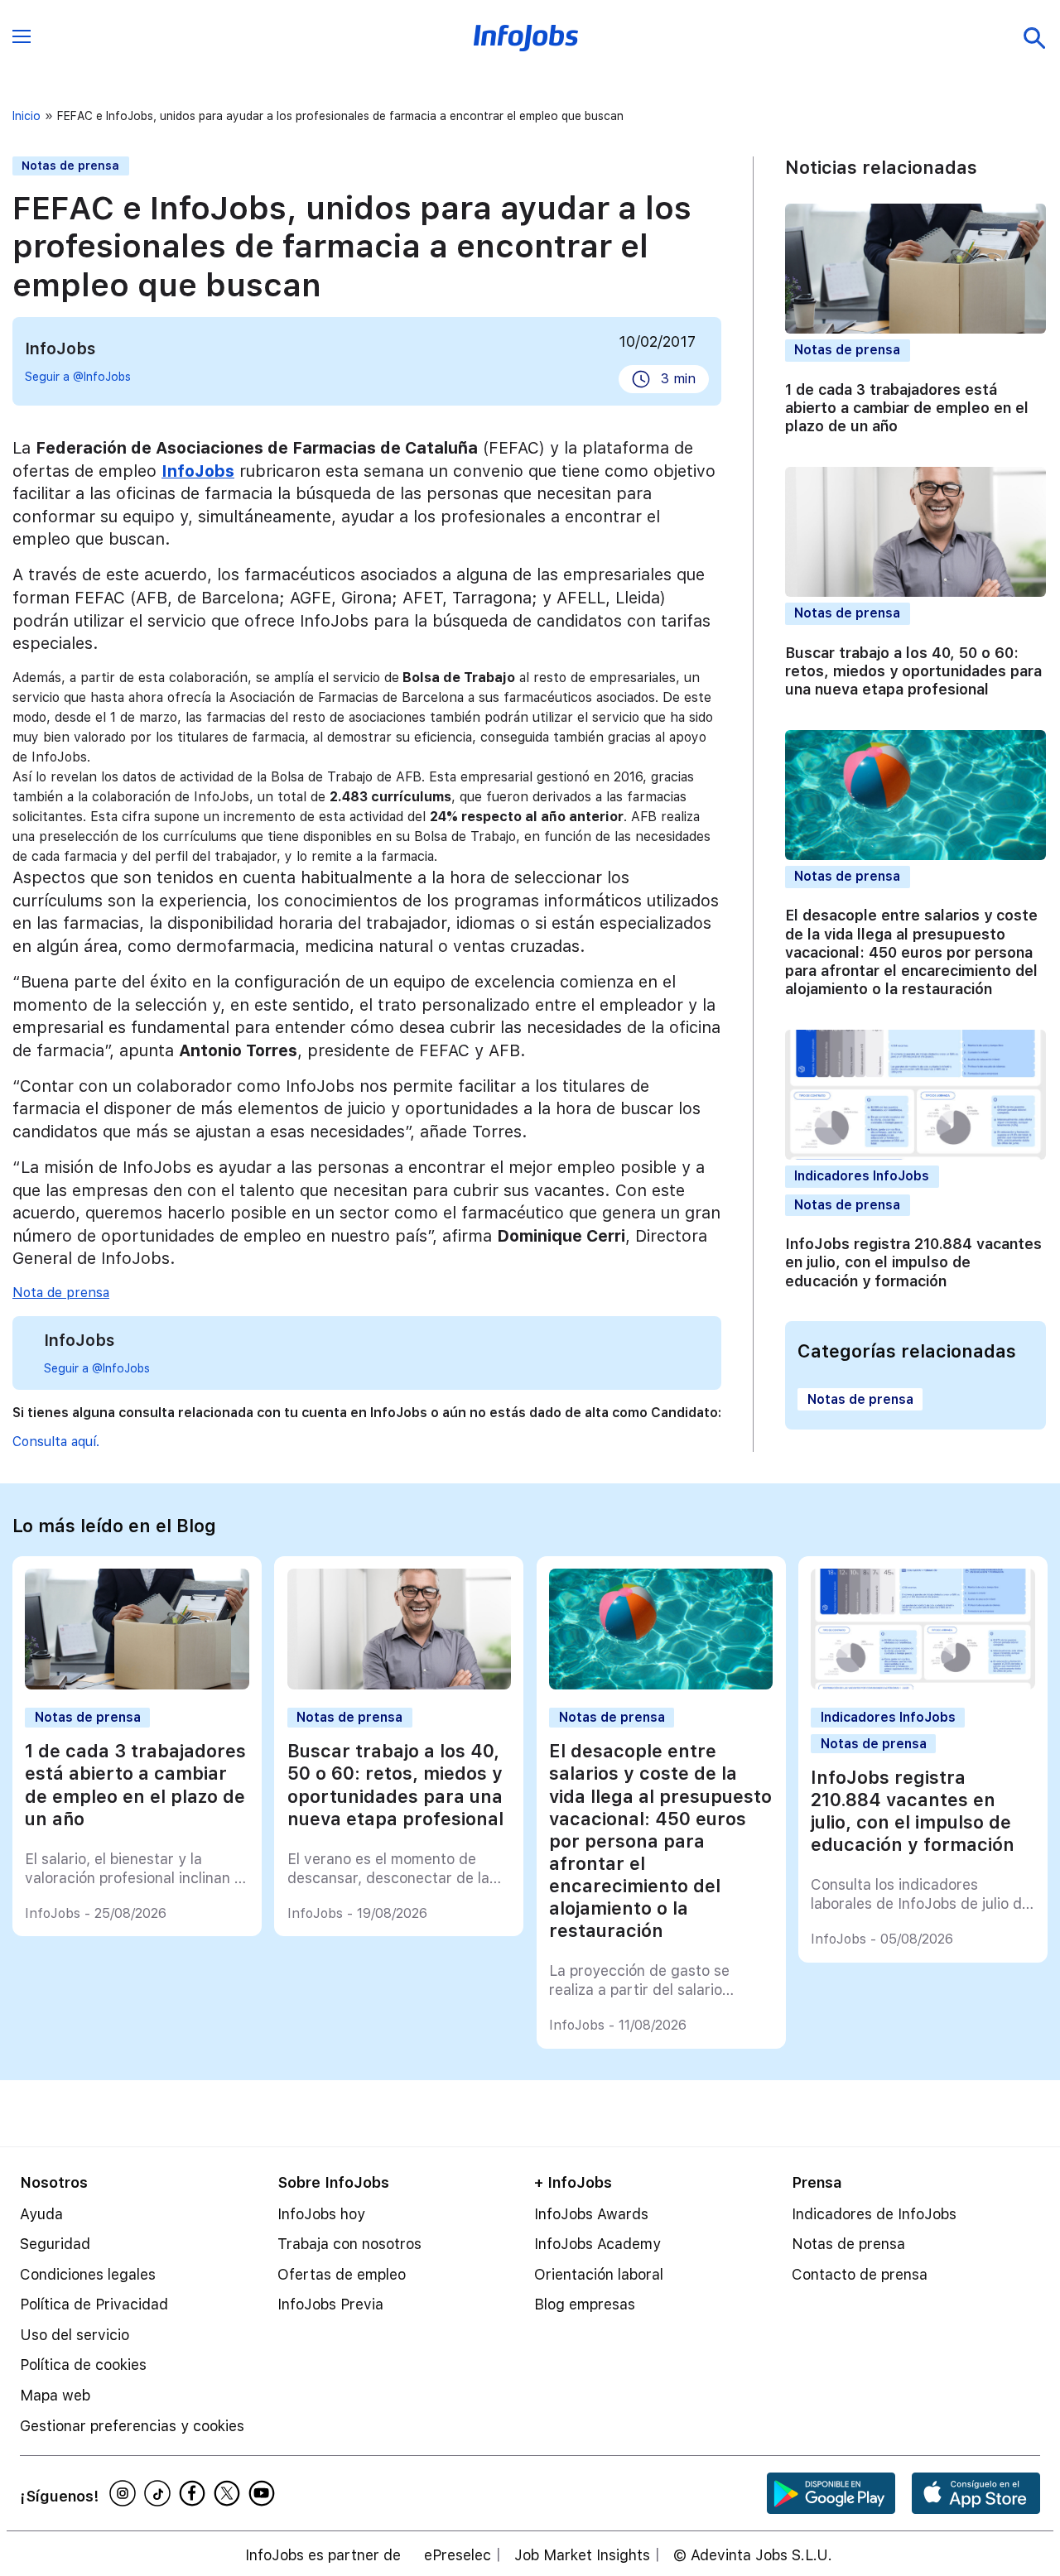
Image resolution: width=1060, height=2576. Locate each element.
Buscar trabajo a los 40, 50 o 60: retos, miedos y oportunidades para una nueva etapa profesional (913, 671)
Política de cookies (83, 2365)
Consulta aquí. (56, 1442)
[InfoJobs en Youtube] (264, 2493)
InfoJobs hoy (321, 2214)
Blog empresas (585, 2304)
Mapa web (55, 2395)
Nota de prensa (61, 1293)
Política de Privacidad (94, 2304)
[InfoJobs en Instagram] (125, 2493)
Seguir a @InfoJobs (78, 377)
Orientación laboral (599, 2274)
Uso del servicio (75, 2335)
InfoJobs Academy (597, 2244)
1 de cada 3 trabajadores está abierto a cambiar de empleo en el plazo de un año (907, 408)
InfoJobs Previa (330, 2304)
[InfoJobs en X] (229, 2493)
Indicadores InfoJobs (862, 1176)
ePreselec (458, 2555)
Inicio (26, 116)
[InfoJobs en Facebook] (195, 2493)
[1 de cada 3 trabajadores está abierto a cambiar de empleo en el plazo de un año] (137, 1685)
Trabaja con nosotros (349, 2244)
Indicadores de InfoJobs (874, 2214)
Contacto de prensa (860, 2274)
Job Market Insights (582, 2555)
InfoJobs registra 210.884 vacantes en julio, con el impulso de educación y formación (913, 1263)
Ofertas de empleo (342, 2274)
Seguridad (55, 2244)
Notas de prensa (70, 166)
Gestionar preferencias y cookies (132, 2426)
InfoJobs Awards (591, 2214)
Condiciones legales (88, 2274)
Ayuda (41, 2214)
